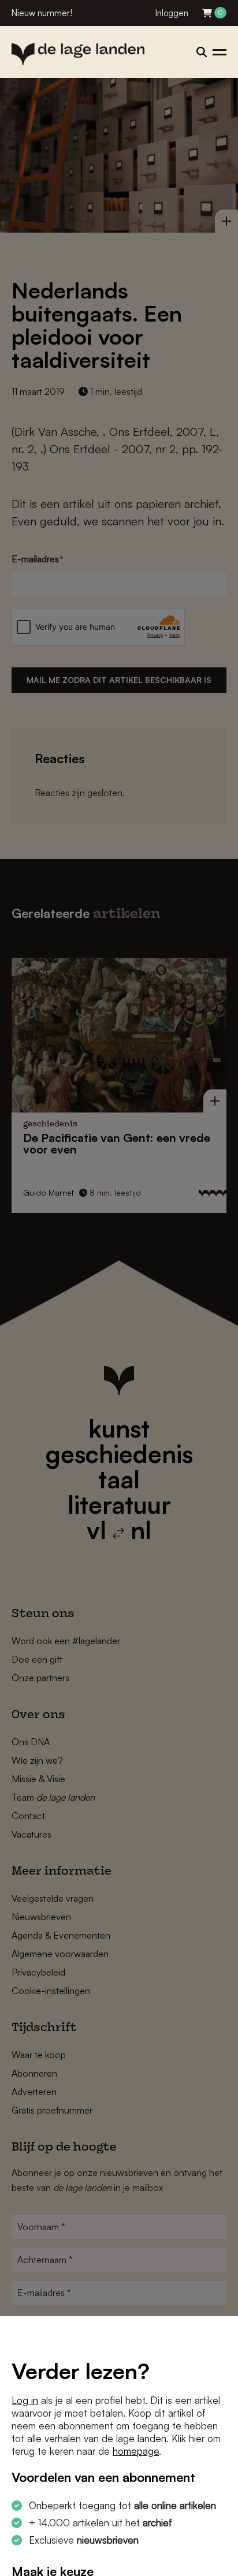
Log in (25, 2400)
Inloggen (172, 13)
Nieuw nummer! (42, 13)
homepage (136, 2451)
